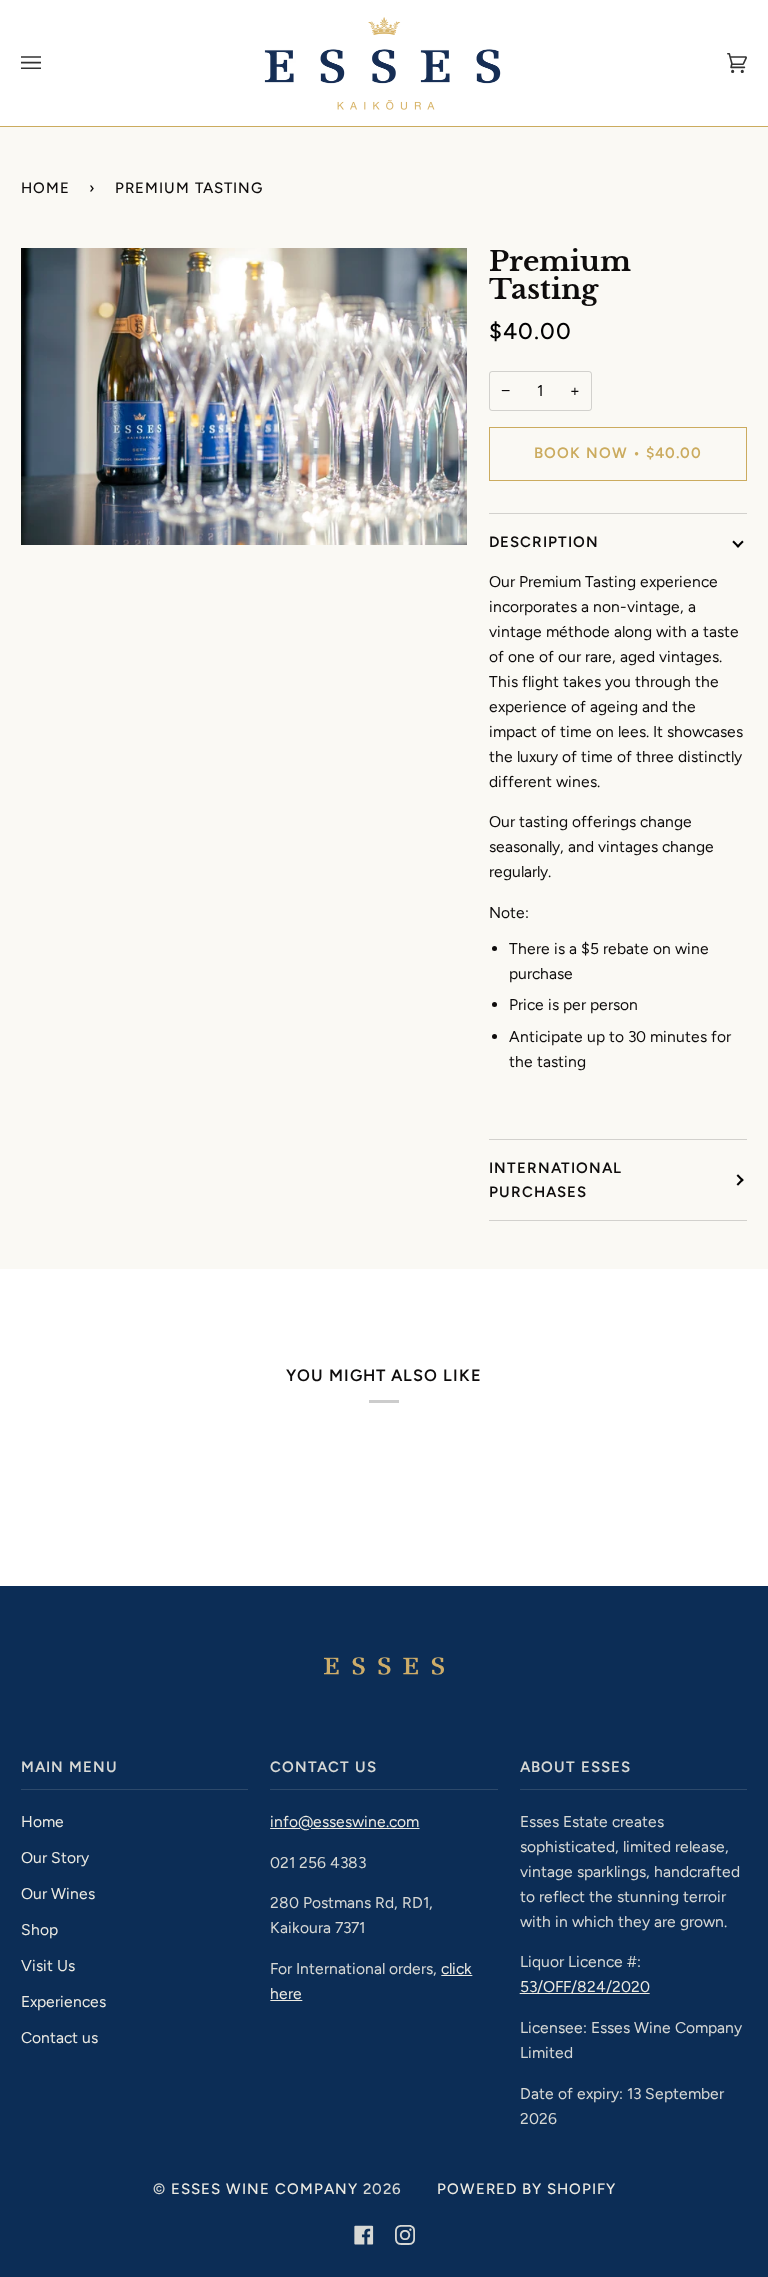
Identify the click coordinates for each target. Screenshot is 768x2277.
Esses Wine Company (264, 2189)
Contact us (59, 2037)
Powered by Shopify (526, 2189)
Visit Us (48, 1965)
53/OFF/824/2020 (585, 1986)
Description (544, 542)
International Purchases (555, 1180)
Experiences (63, 2001)
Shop (39, 1929)
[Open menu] (51, 63)
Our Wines (58, 1893)
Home (45, 188)
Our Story (55, 1857)
